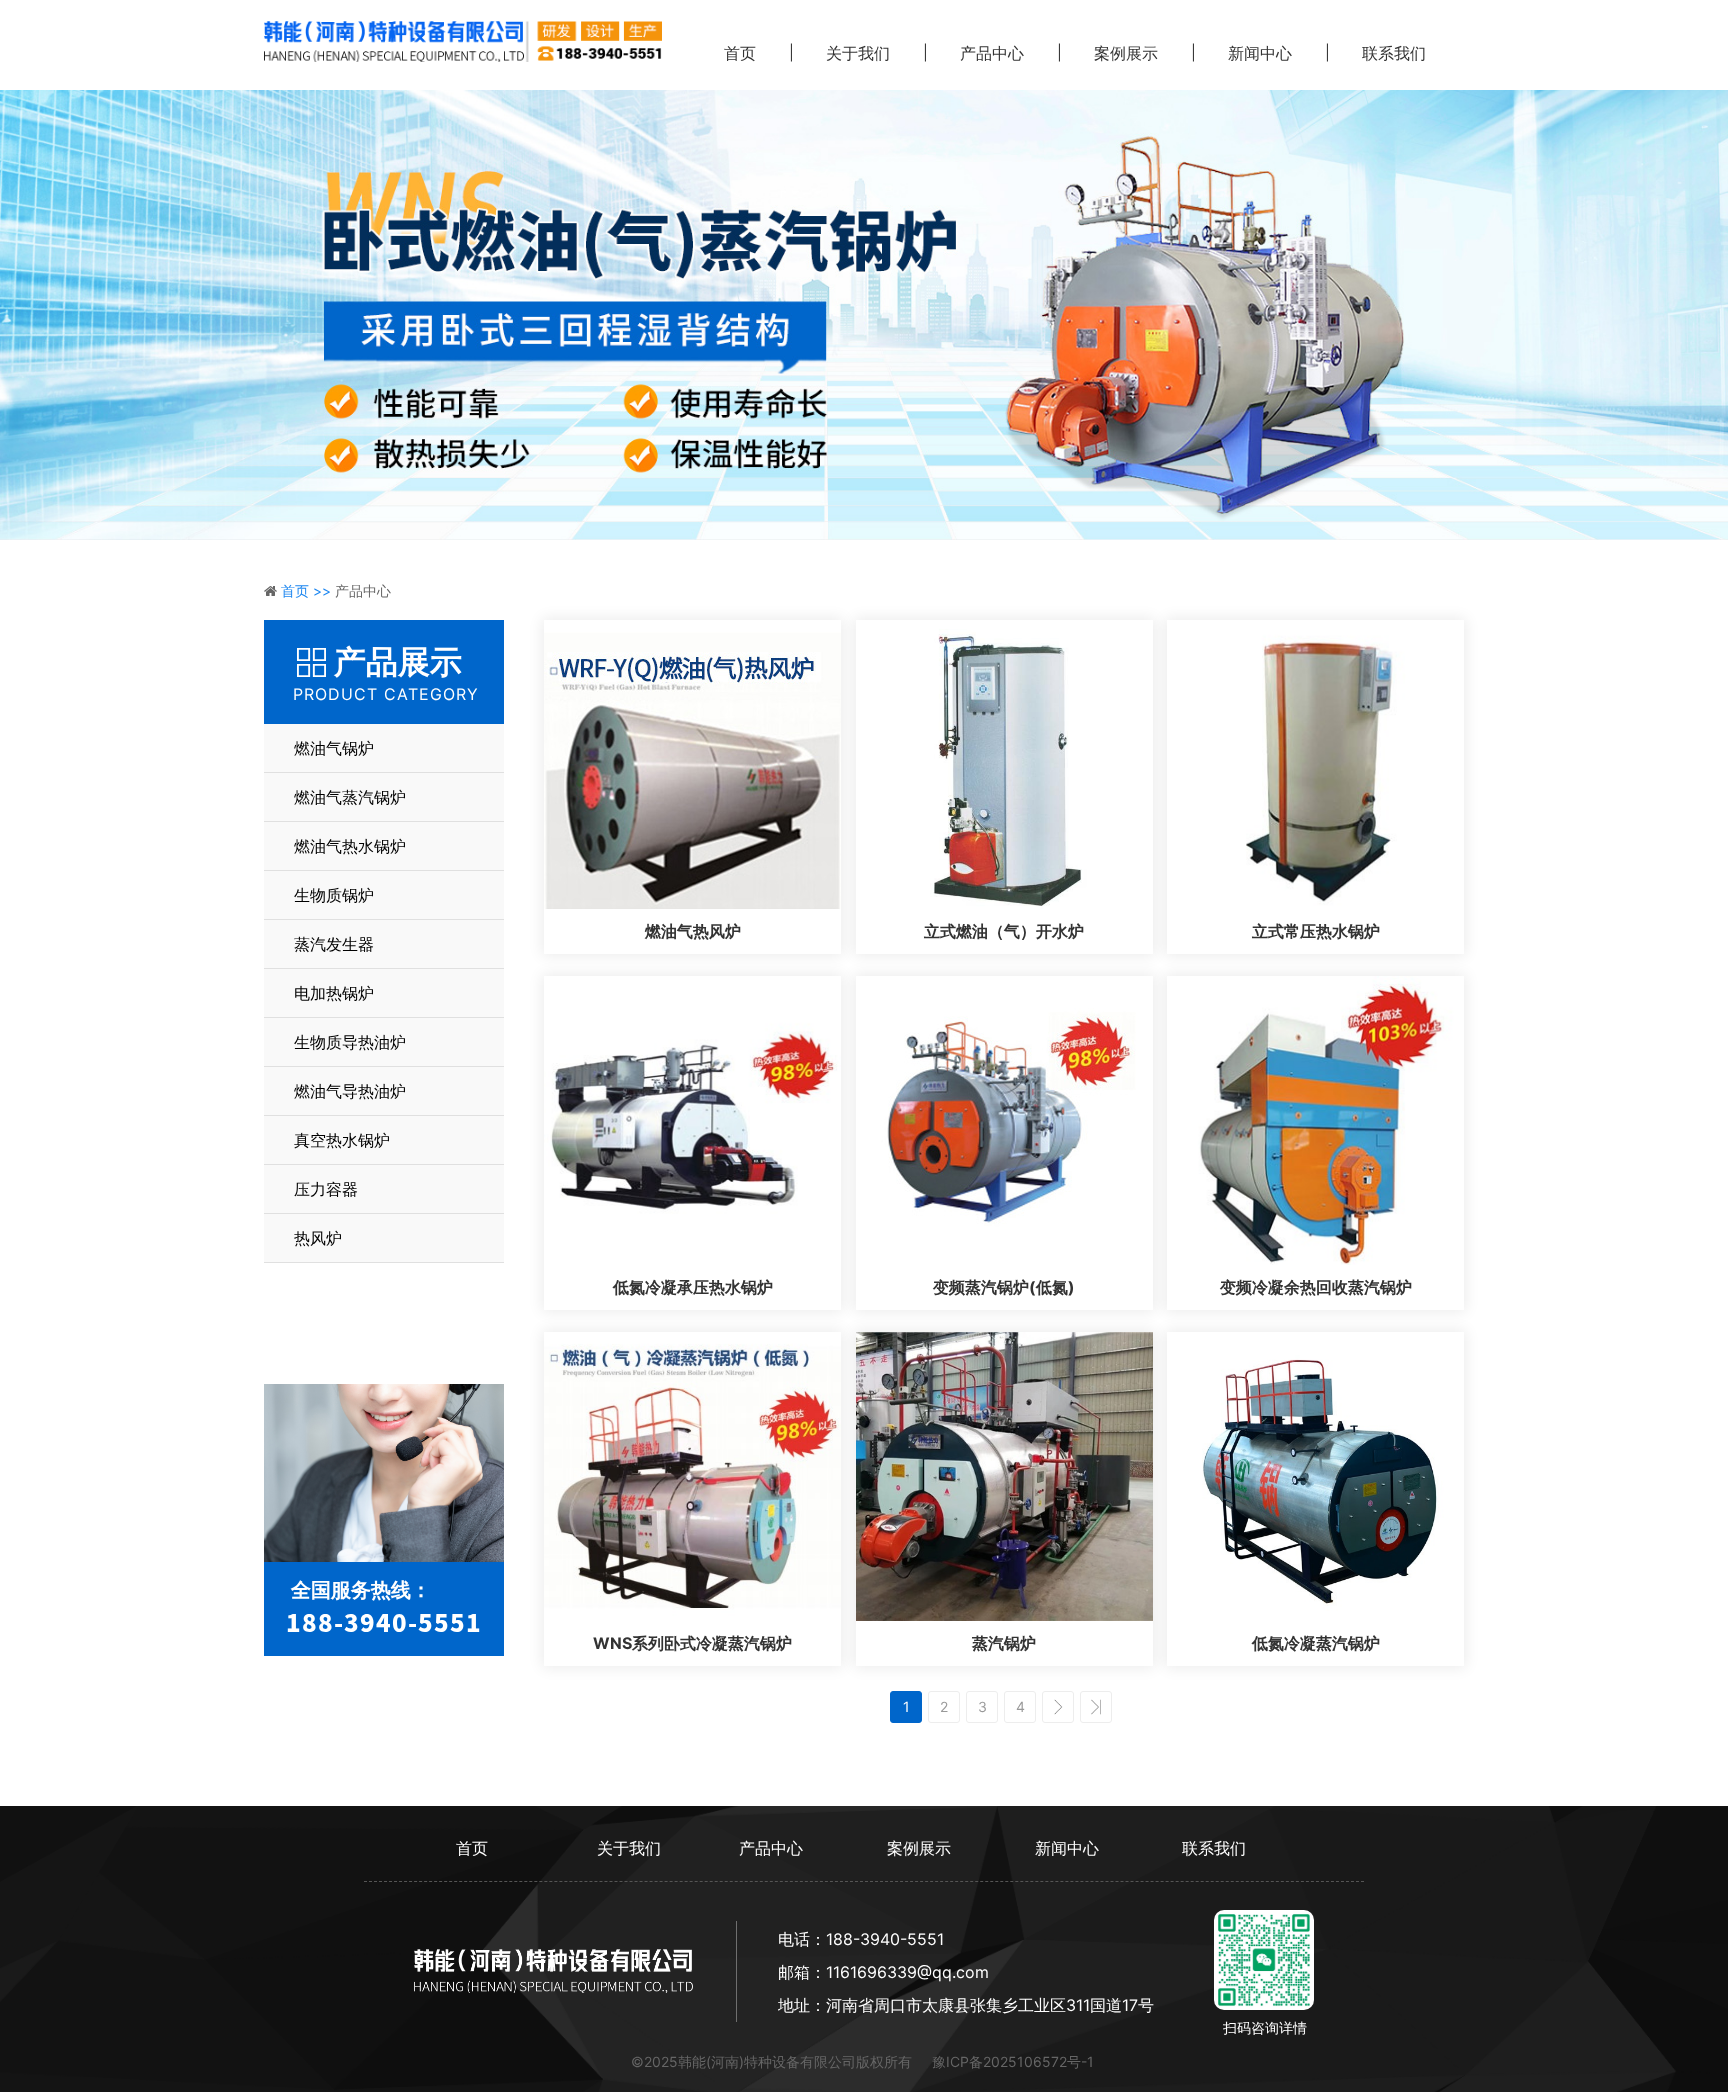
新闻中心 (1260, 53)
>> (1096, 1707)
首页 (740, 53)
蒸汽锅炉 (1004, 1643)
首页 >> (308, 590)
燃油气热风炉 (693, 931)
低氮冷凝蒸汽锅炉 (1316, 1643)
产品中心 (992, 53)
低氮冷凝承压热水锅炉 (693, 1287)
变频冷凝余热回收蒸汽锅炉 (1316, 1287)
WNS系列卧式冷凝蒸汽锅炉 (692, 1643)
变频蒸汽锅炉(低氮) (1004, 1287)
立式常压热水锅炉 (1316, 931)
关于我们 (858, 53)
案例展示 (1126, 53)
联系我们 (1394, 53)
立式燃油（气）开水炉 (1004, 931)
